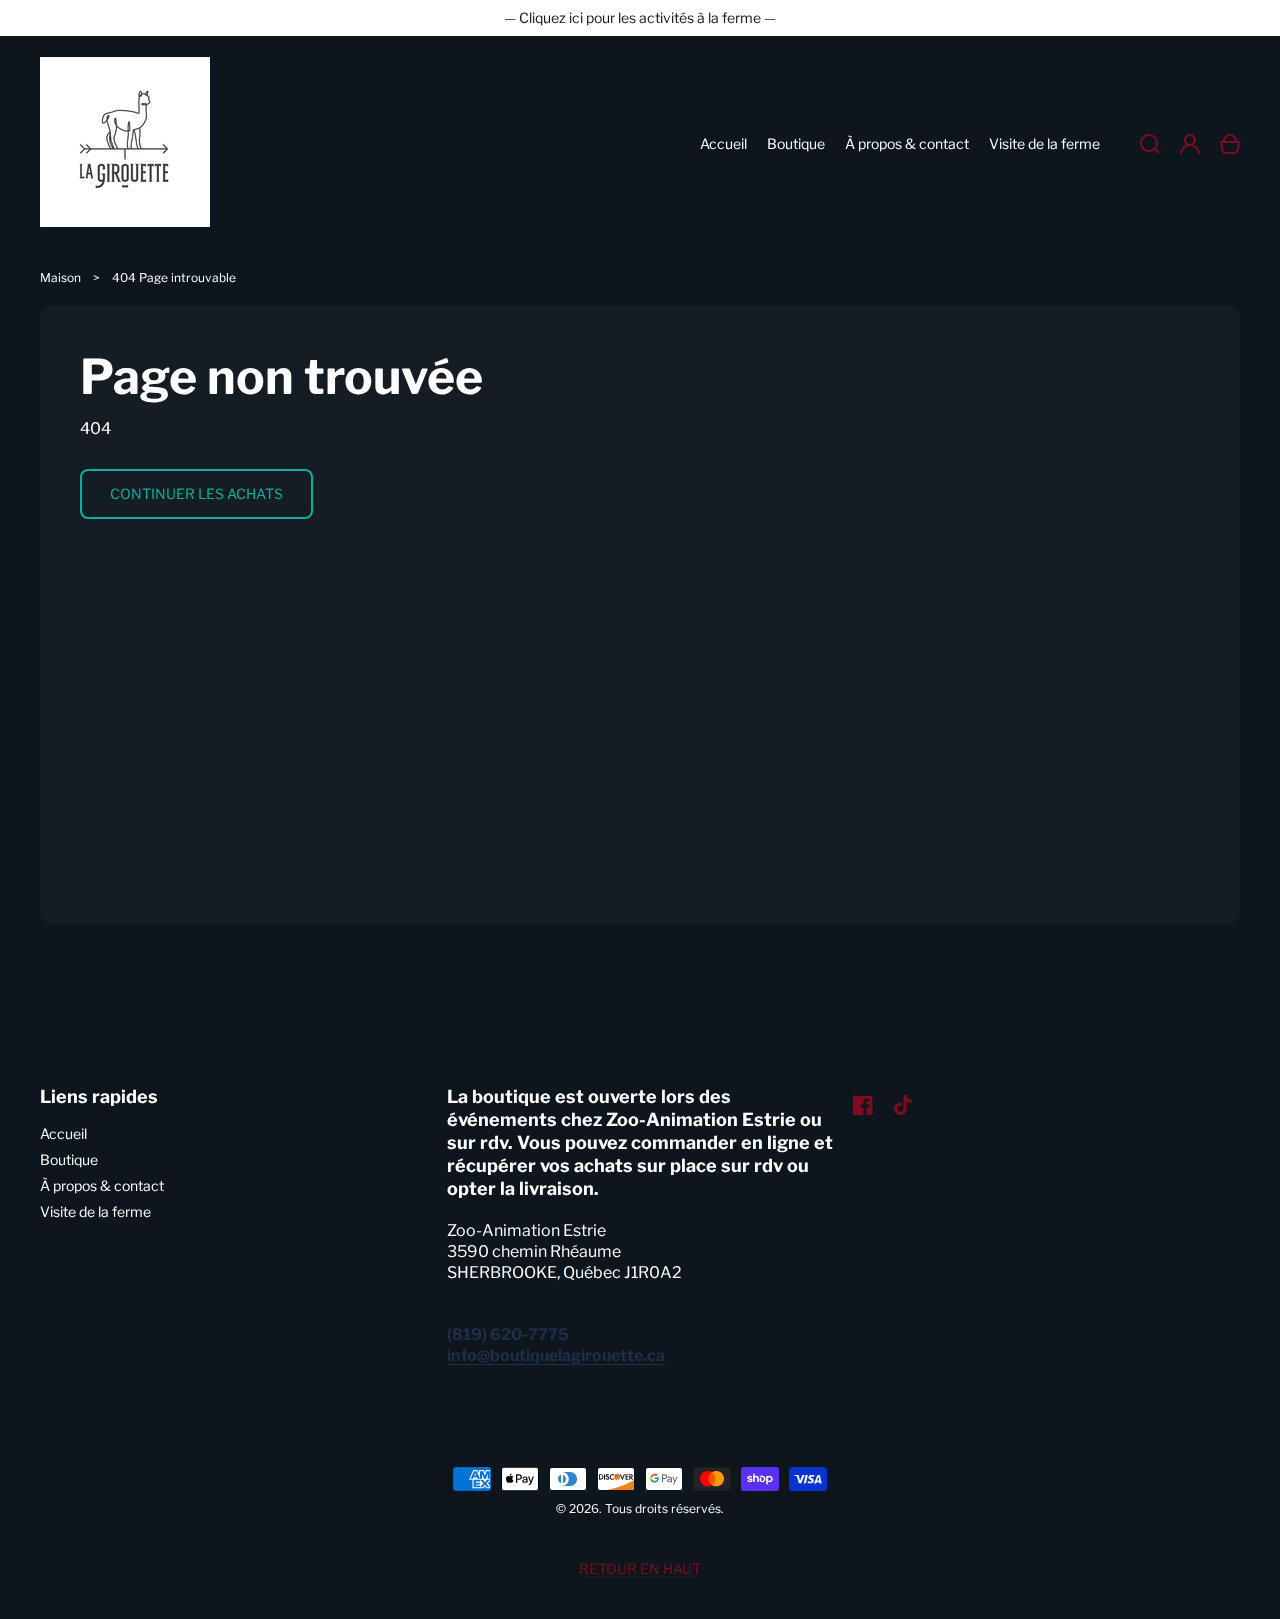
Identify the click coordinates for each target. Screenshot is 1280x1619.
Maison (60, 277)
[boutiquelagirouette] (125, 143)
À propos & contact (102, 1185)
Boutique (69, 1159)
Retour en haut (640, 1568)
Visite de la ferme (95, 1211)
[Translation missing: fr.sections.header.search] (1150, 144)
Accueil (63, 1133)
